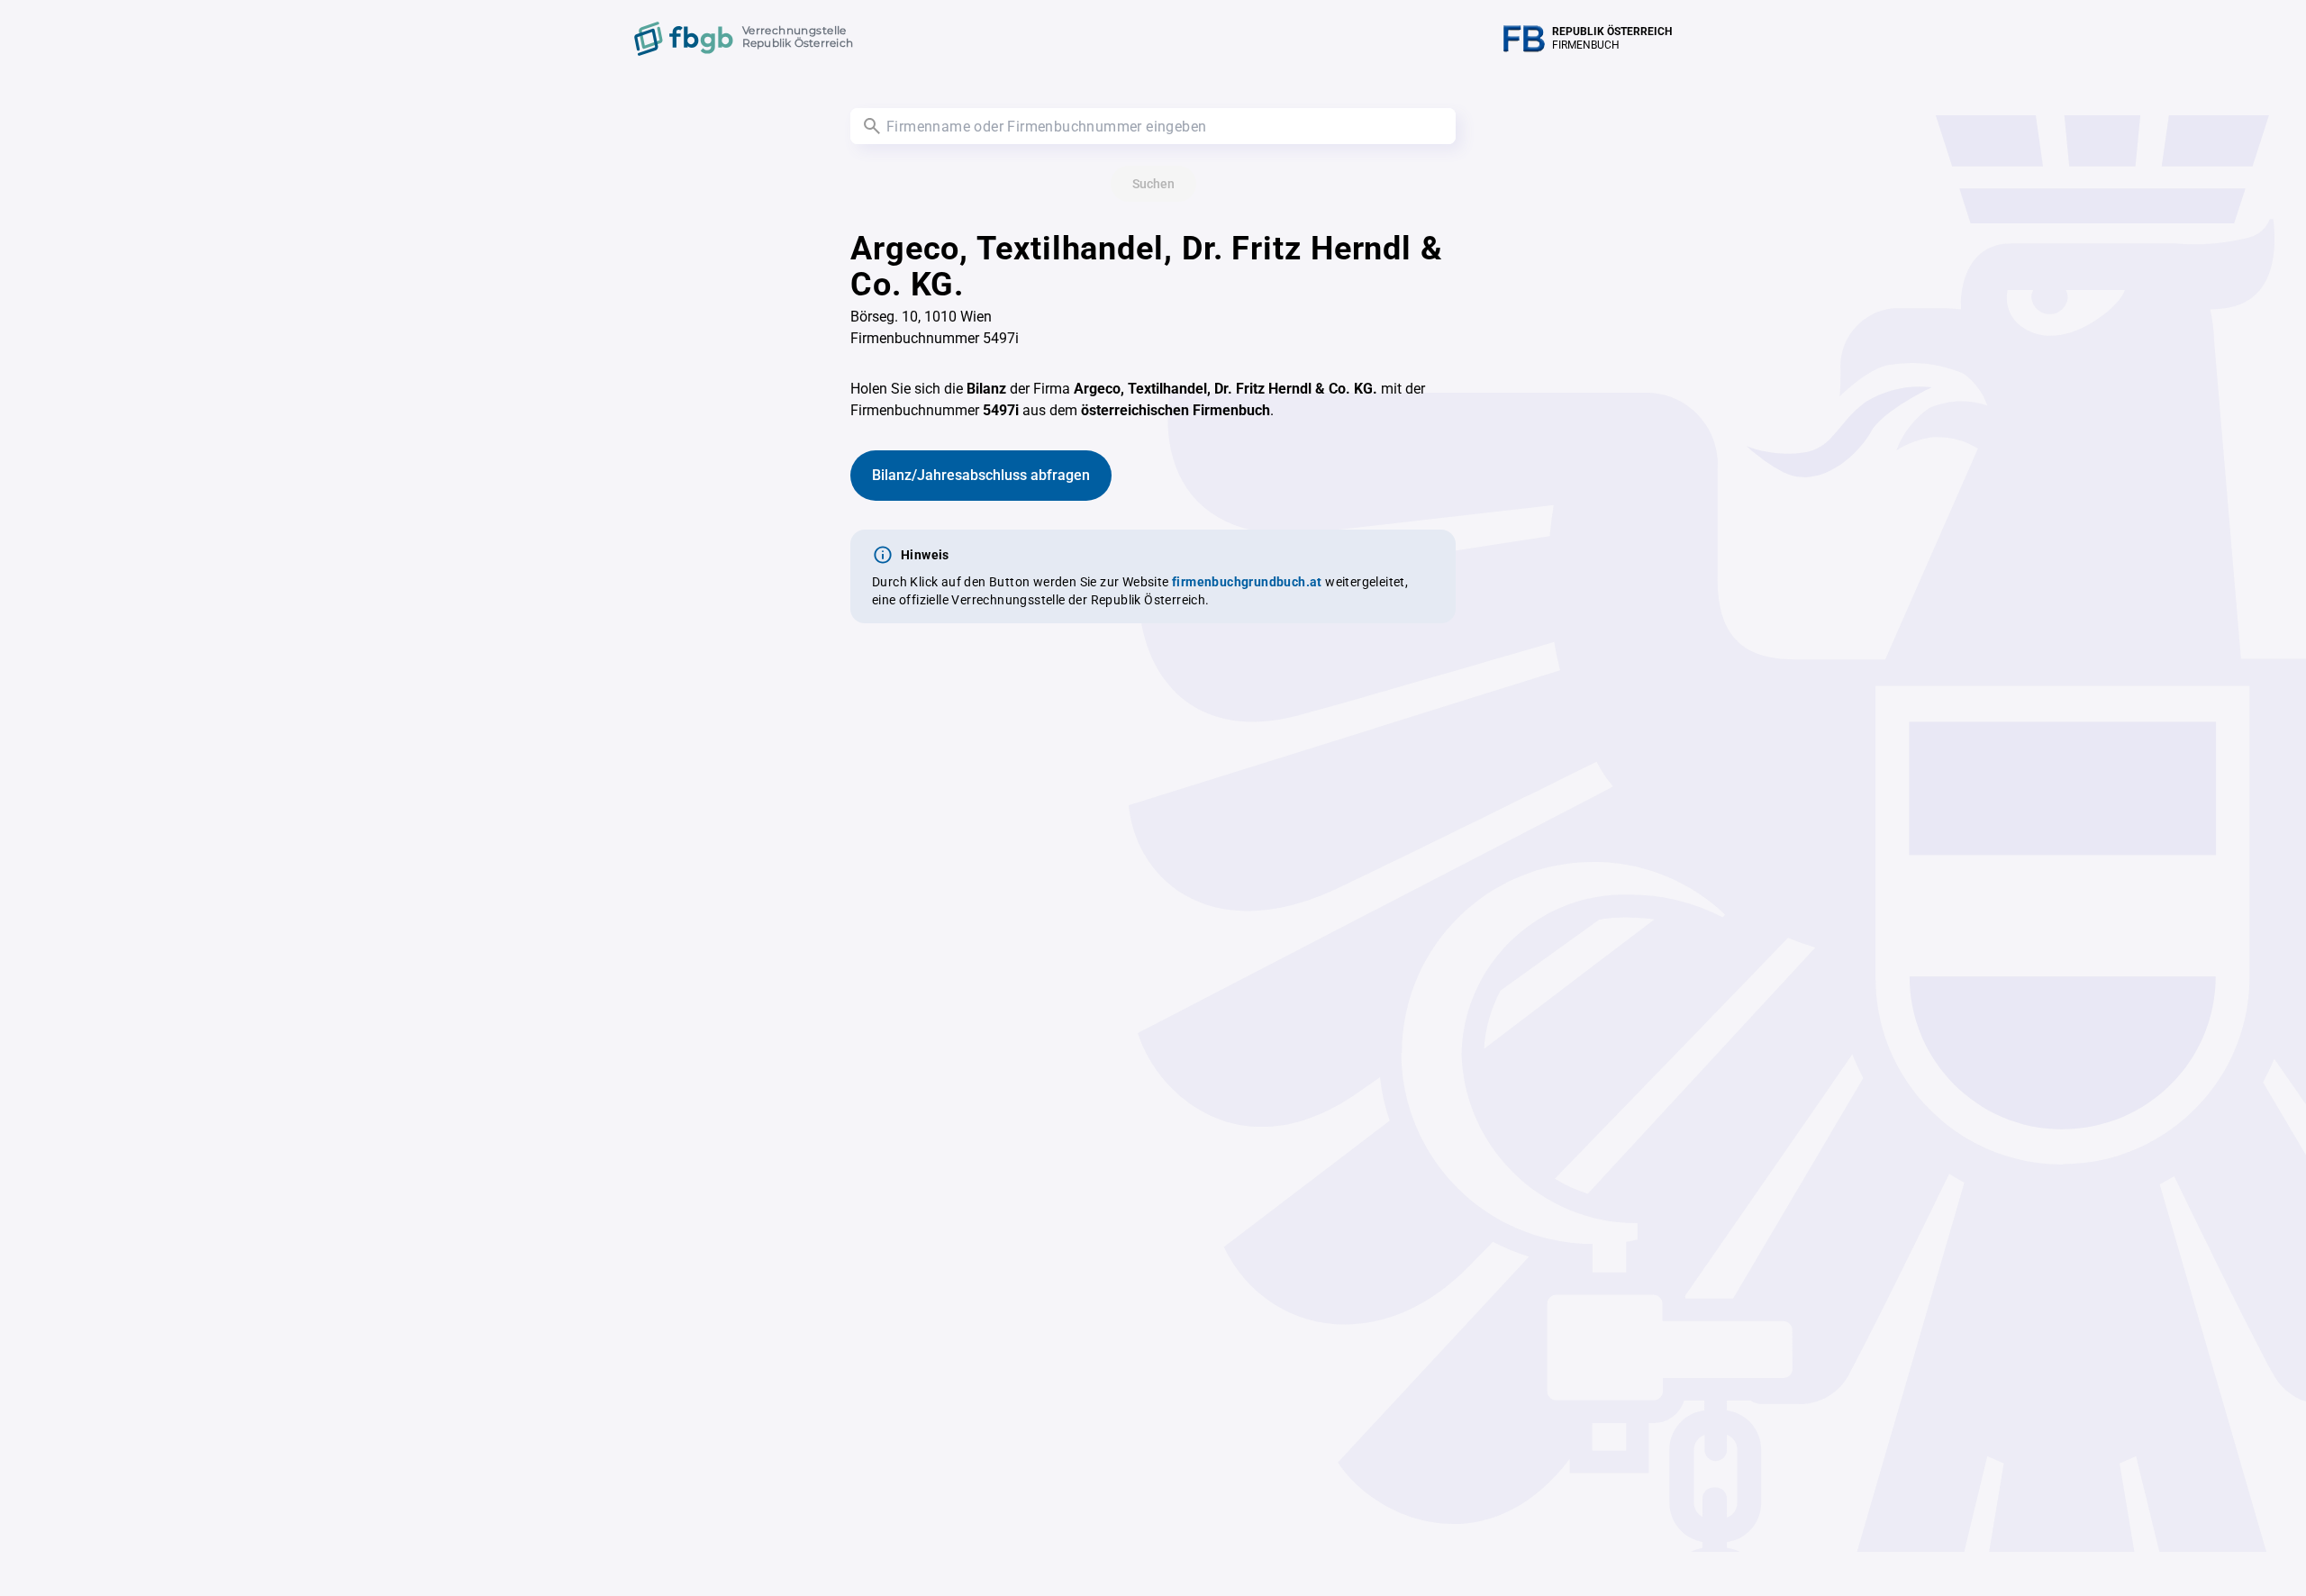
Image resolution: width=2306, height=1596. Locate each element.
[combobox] (1153, 126)
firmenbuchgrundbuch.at (1247, 582)
